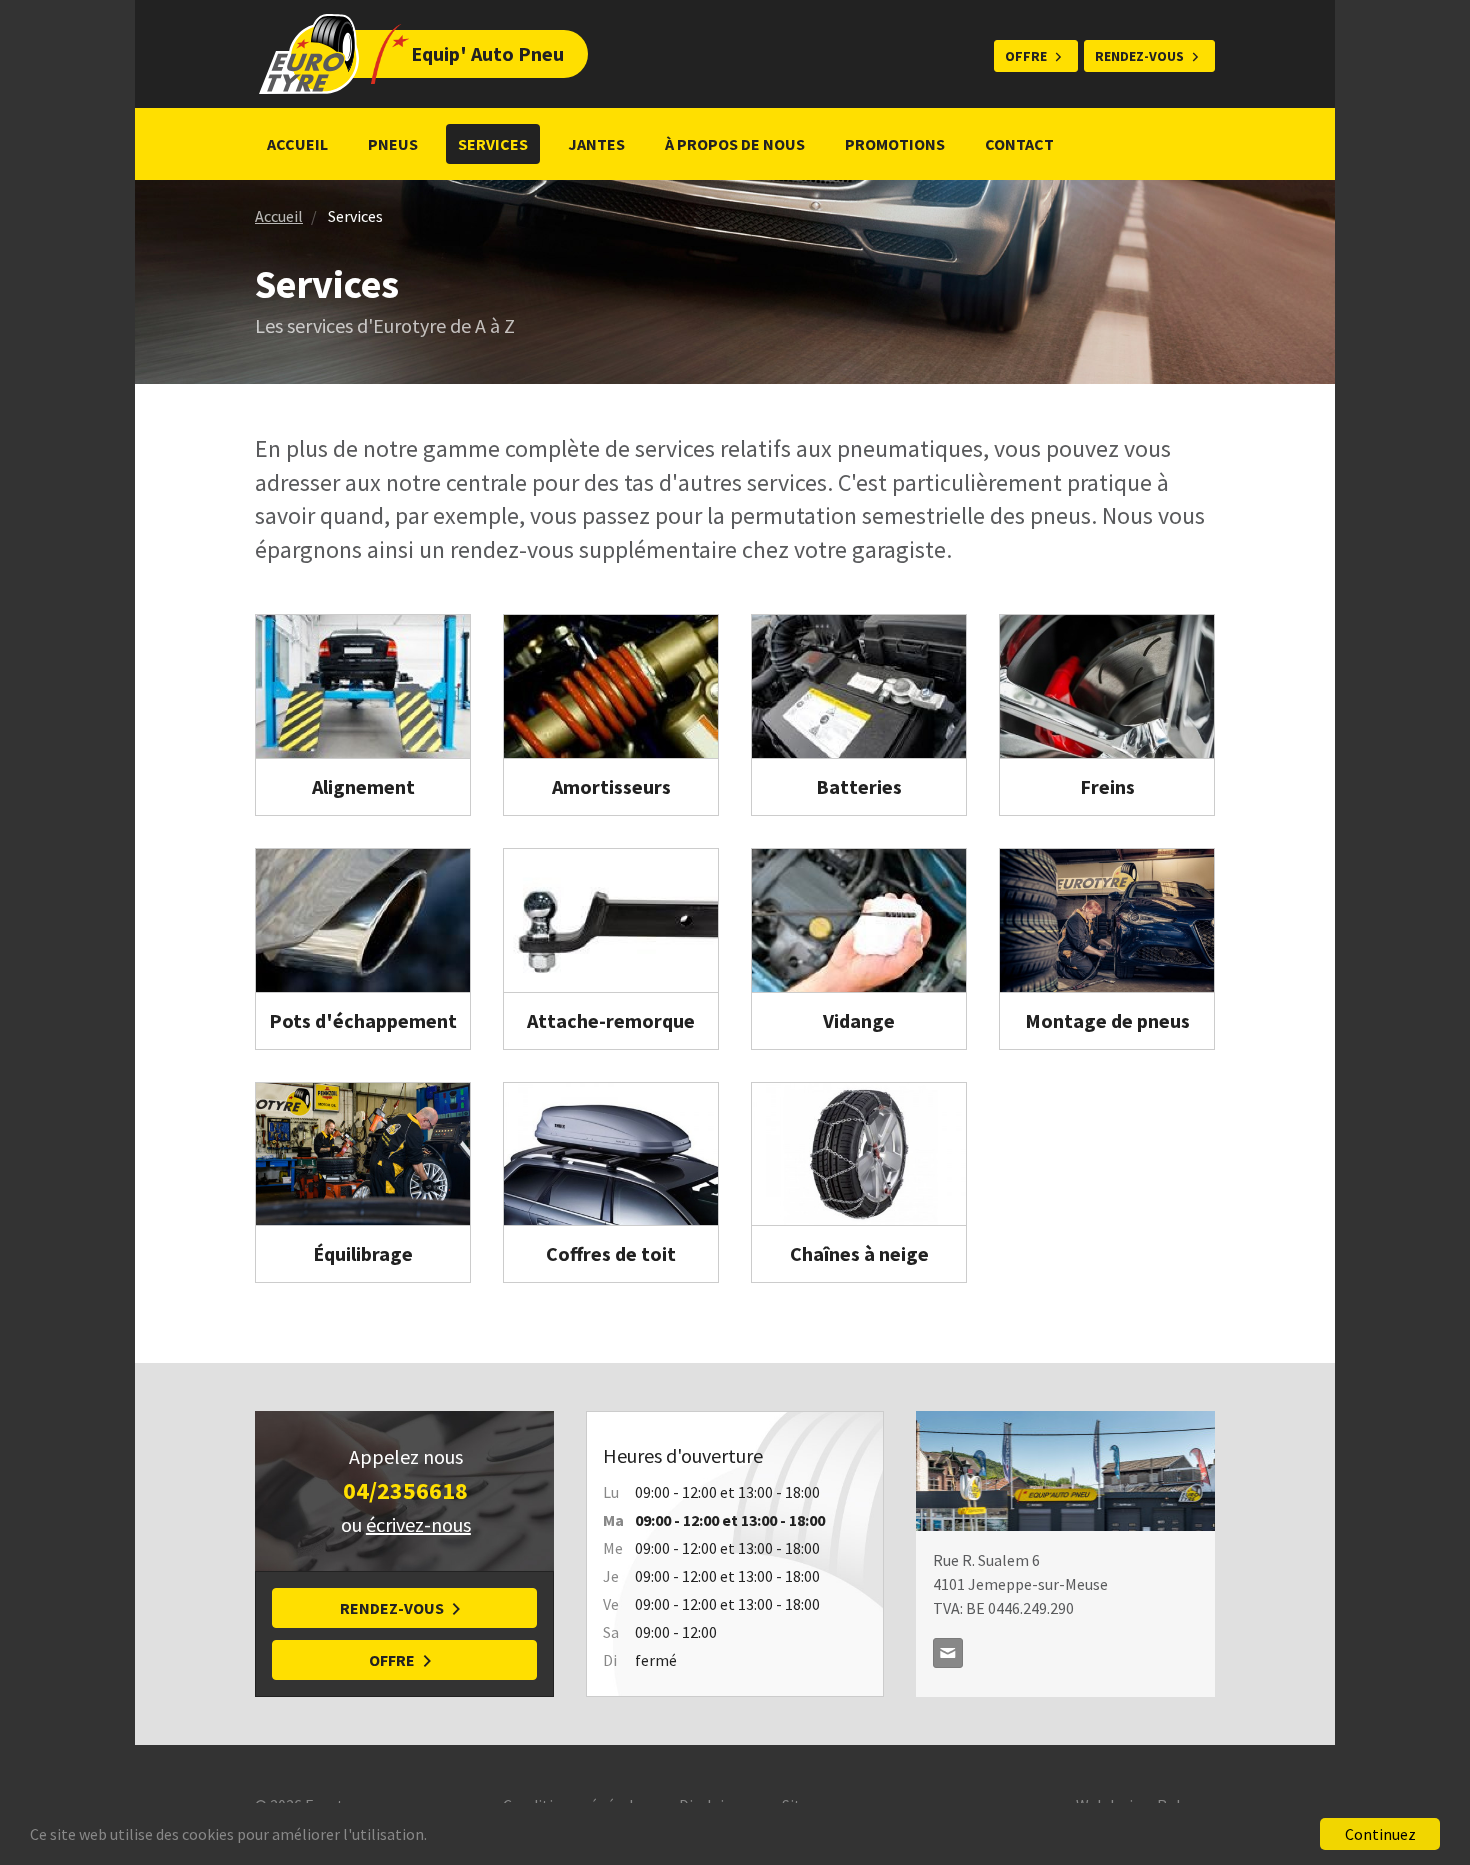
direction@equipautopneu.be (948, 1653)
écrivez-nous (418, 1524)
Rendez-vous (1139, 56)
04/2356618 (405, 1490)
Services (493, 144)
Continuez (1380, 1834)
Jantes (596, 144)
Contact (1019, 144)
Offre (1026, 56)
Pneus (393, 144)
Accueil (297, 144)
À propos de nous (735, 144)
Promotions (895, 144)
